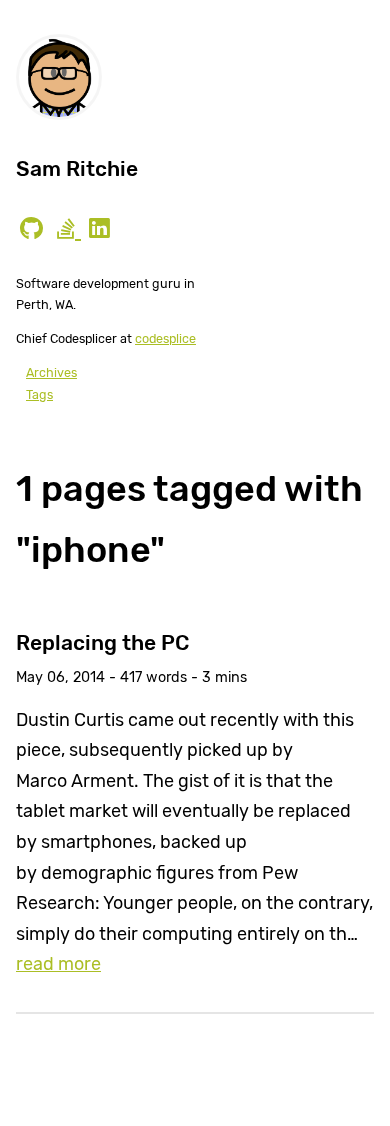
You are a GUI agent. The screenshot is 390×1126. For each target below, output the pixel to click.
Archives (51, 372)
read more (58, 964)
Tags (39, 394)
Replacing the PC (102, 642)
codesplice (165, 338)
